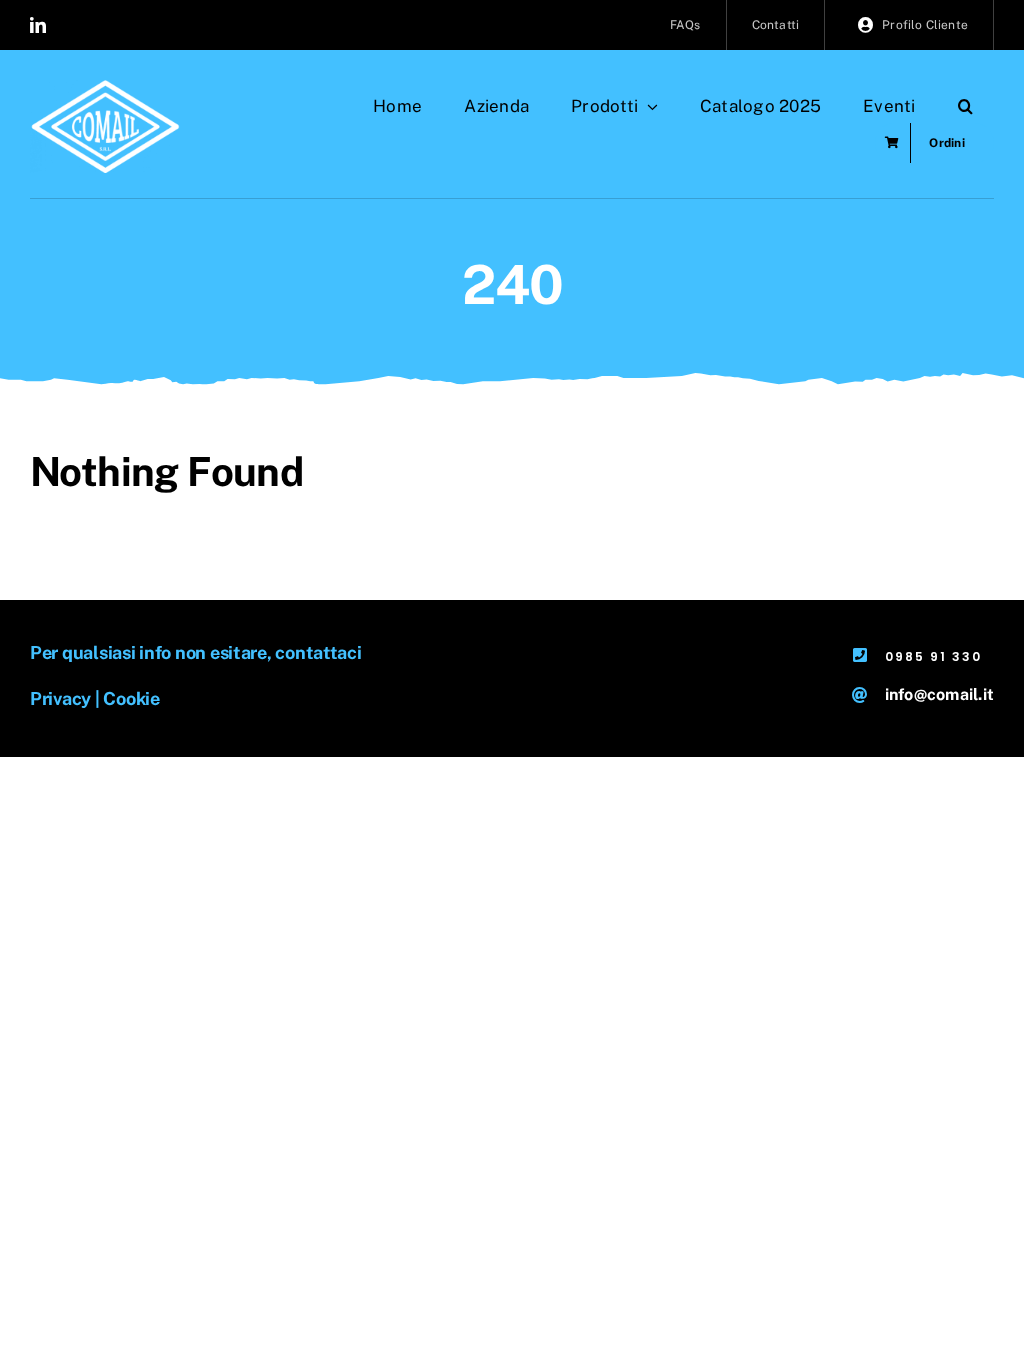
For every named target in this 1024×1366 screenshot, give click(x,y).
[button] (965, 106)
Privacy (60, 698)
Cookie (131, 698)
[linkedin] (38, 25)
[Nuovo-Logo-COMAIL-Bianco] (105, 87)
